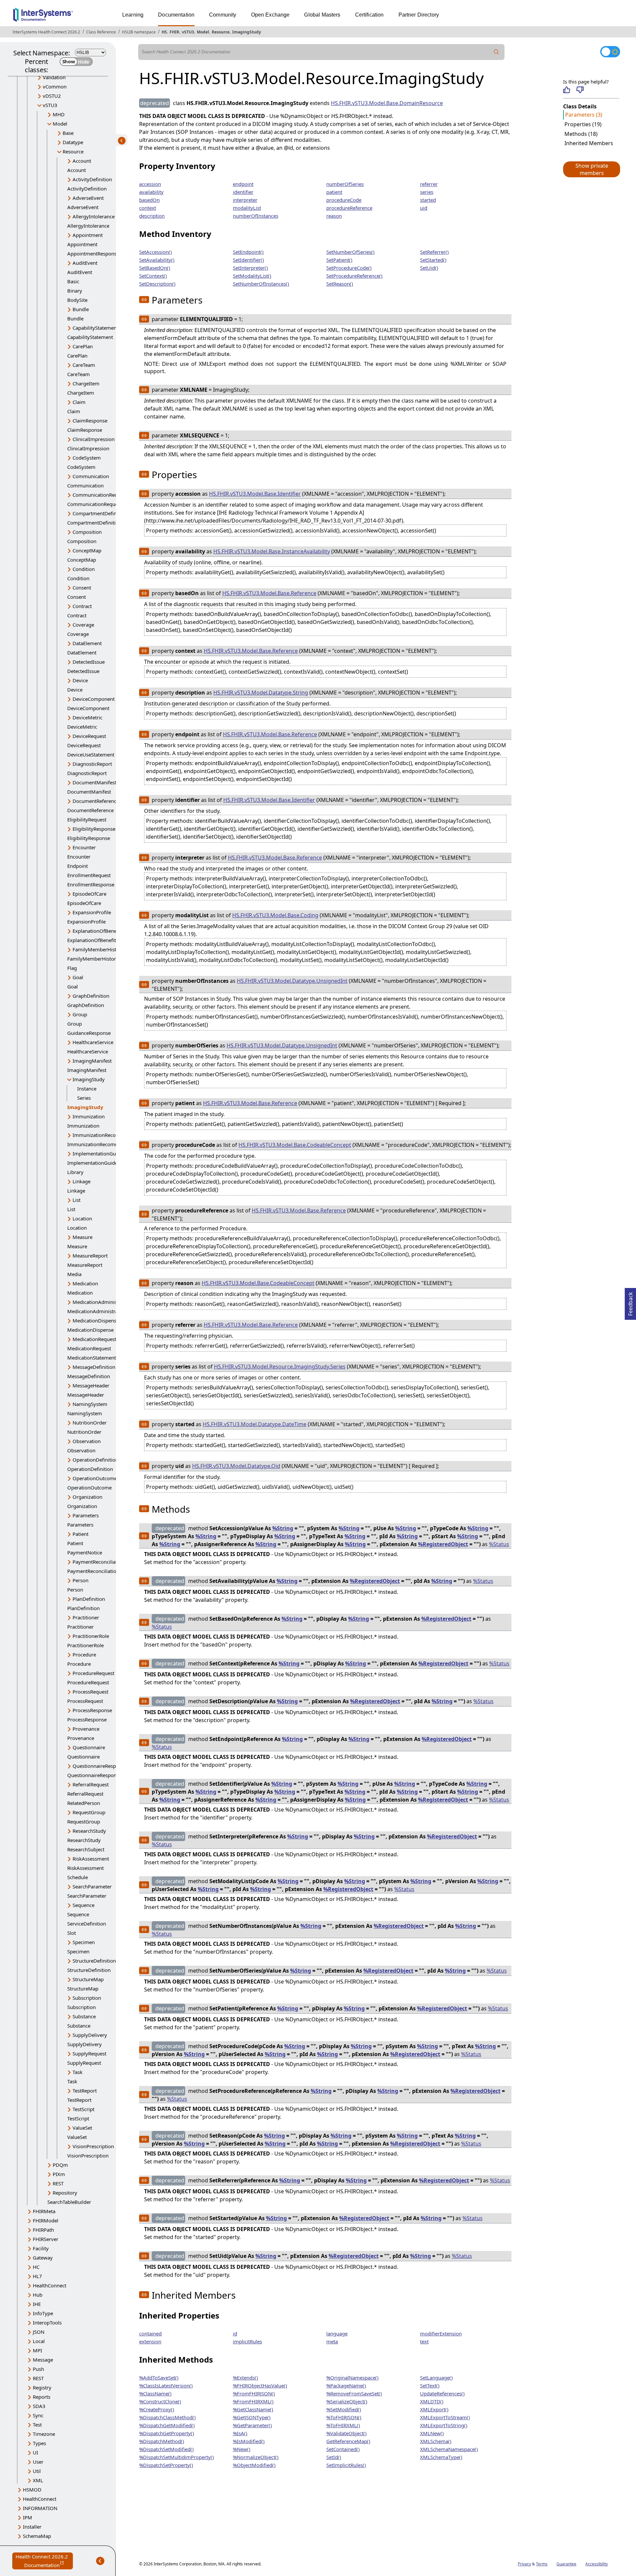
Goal (78, 977)
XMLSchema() (436, 2441)
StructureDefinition (94, 1961)
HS (164, 32)
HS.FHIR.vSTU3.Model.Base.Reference (269, 593)
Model (203, 32)
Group (80, 1014)
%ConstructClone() (160, 2401)
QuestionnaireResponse (100, 1766)
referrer (429, 184)
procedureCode (344, 200)
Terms (542, 2564)
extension (150, 2341)
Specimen (84, 1942)
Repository (65, 2193)
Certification (370, 15)
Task (78, 2072)
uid (424, 208)
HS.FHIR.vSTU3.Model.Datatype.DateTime (255, 1424)
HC (36, 2267)
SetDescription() (157, 284)
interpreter (245, 200)
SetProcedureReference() (354, 276)
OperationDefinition (95, 1460)
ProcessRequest (90, 1692)
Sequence (83, 1905)
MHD (59, 114)
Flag (72, 968)
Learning (133, 15)
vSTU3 (188, 32)
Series (84, 1098)
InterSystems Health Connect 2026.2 (46, 32)
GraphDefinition (91, 996)
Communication (91, 476)
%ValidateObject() (346, 2433)
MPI (37, 2350)
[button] (591, 169)
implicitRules (247, 2341)
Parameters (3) (584, 115)
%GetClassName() (253, 2409)
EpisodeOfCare (89, 894)
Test (37, 2425)
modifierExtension (441, 2333)
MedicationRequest (94, 1339)
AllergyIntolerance (94, 216)
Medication (85, 1283)
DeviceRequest (89, 736)
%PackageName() (346, 2385)
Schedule (78, 1877)
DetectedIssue (89, 662)
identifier (243, 192)
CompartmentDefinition (100, 513)
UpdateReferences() (442, 2393)
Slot (72, 1933)
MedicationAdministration (102, 1302)
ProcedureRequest (93, 1673)
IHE (37, 2304)
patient (334, 192)
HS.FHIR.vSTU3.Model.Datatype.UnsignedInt (292, 981)
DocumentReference (96, 801)
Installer (32, 2527)
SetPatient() (339, 260)
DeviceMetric (87, 717)
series (427, 192)
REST (58, 2183)
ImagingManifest (92, 1061)
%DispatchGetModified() (167, 2425)
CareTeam (84, 365)
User (38, 2462)
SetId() (334, 2457)
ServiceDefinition (87, 1924)
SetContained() (343, 2449)
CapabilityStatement (95, 328)
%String (283, 1528)
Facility (41, 2248)
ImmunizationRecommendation (109, 1135)
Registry (42, 2387)
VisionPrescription (93, 2146)
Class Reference (101, 32)
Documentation (176, 15)
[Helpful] (567, 90)
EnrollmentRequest (89, 875)
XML (38, 2480)
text (424, 2341)
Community (223, 15)
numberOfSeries (345, 184)
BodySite (77, 300)
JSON (39, 2332)
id (235, 2333)
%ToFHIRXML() (343, 2425)
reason (334, 216)
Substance (84, 2016)
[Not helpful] (580, 90)
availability (151, 192)
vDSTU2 (52, 96)
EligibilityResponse (94, 829)
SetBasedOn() (155, 268)
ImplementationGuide (98, 1153)
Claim (79, 402)
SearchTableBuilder (69, 2202)
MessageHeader (91, 1385)
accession (150, 184)
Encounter (84, 847)
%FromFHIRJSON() (254, 2393)
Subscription (87, 1998)
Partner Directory (419, 15)
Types (39, 2443)
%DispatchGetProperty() (167, 2433)
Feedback (630, 1302)
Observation (87, 1441)
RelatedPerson (84, 1803)
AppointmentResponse (93, 253)
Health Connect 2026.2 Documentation (44, 2561)
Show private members (592, 169)
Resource (221, 32)
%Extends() (245, 2378)
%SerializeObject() (347, 2401)
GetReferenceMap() (348, 2441)
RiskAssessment (91, 1859)
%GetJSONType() (252, 2417)
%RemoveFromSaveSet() (354, 2393)
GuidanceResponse (89, 1033)
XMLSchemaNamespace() (449, 2449)
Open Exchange (270, 15)
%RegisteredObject (443, 1544)
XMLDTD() (432, 2401)
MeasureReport (90, 1256)
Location (82, 1218)
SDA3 (39, 2406)
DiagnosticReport (92, 764)
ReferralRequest (91, 1784)
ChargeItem (86, 383)
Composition (87, 532)
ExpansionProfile (92, 912)
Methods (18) (581, 134)
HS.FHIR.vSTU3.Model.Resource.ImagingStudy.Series (280, 1367)
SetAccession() (156, 252)
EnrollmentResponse (91, 884)
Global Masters (322, 15)
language (337, 2333)
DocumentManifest (94, 782)
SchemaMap (37, 2536)
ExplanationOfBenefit (97, 931)
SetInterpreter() (250, 268)
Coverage (83, 625)
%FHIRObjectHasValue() (260, 2385)
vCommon (55, 86)
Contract (82, 606)
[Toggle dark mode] (610, 52)
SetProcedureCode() (349, 268)
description (152, 216)
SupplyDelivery (90, 2035)
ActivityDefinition (92, 179)
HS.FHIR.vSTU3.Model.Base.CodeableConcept (295, 1145)
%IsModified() (249, 2441)
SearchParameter (92, 1886)
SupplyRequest (89, 2053)
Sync (38, 2415)
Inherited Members (589, 143)
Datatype (73, 142)
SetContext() (153, 276)
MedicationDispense (96, 1320)
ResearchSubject (86, 1849)
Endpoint (78, 866)
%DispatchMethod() (162, 2441)
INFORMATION (40, 2508)
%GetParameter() (252, 2425)
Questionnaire (89, 1747)
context (148, 208)
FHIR (174, 32)
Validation (54, 77)
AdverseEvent (88, 198)
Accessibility (597, 2564)
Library (75, 1172)
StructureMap (88, 1979)
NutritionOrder (90, 1423)
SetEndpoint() (248, 252)
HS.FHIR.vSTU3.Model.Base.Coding (275, 915)
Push (38, 2369)
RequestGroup (89, 1812)
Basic (73, 281)
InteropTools (47, 2323)
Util (37, 2471)
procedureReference (349, 208)
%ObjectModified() (254, 2465)
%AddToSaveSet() (159, 2378)
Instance (87, 1089)
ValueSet (82, 2128)
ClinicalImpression (94, 439)
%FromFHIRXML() (253, 2401)
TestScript (83, 2109)
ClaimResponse (90, 420)
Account (82, 161)
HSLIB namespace (139, 32)
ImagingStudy (247, 32)
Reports (42, 2397)
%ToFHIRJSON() (344, 2417)
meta (332, 2341)
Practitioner (86, 1617)
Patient (80, 1534)
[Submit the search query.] (497, 52)
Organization (87, 1497)
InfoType (43, 2313)
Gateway (43, 2258)
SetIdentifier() (248, 260)
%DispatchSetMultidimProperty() (177, 2457)
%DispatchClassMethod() (167, 2417)
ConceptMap (87, 550)
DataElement (87, 643)
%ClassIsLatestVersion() (166, 2385)
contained (150, 2333)
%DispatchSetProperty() (166, 2465)
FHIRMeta (44, 2211)
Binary (75, 291)
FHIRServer (46, 2239)
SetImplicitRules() (346, 2465)
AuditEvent (85, 263)
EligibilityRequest (87, 819)
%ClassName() (155, 2393)
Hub (38, 2295)
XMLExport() (434, 2409)
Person (80, 1580)
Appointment (88, 235)
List (77, 1200)
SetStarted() (433, 260)
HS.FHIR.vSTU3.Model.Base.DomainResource (387, 103)
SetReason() (340, 284)
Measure (82, 1237)
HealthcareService (93, 1042)
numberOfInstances (256, 216)
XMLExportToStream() (445, 2417)
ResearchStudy (89, 1831)
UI (35, 2452)
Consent (82, 588)
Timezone (44, 2434)
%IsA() (240, 2433)
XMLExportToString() (444, 2425)
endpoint (243, 184)
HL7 (37, 2276)
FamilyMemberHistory (98, 949)
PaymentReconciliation (99, 1562)
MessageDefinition (94, 1367)
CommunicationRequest (100, 495)
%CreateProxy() (157, 2409)
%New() (242, 2449)
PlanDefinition (89, 1599)
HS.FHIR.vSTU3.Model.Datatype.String (261, 693)
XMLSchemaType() (441, 2457)
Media (74, 1274)
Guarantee (566, 2564)
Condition (84, 569)
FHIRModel (46, 2220)
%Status (499, 1544)
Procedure (84, 1654)
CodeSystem (87, 458)
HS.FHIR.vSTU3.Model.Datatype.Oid (236, 1466)
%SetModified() (344, 2409)
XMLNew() (432, 2433)
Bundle (81, 309)
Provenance (86, 1729)
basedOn (149, 200)
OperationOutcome (95, 1478)
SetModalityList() (252, 276)
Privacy (524, 2564)
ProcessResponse (92, 1710)
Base (68, 133)
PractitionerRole (91, 1636)
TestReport (85, 2091)
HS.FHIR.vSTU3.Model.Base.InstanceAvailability (272, 551)
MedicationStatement (92, 1358)
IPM (27, 2517)
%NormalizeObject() (256, 2457)
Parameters (86, 1515)
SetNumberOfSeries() (350, 252)
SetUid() (429, 268)
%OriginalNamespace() (352, 2378)
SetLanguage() (436, 2378)
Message (43, 2360)
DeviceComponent (94, 699)
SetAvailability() (157, 260)
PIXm (59, 2174)
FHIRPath (43, 2230)
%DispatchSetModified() (166, 2449)
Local (39, 2341)
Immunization (89, 1116)
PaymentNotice (85, 1552)
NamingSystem (90, 1404)
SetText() (430, 2385)
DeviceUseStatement (91, 755)
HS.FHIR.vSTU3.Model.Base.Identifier (255, 494)
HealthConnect (50, 2285)
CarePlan (83, 346)
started (428, 200)
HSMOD (32, 2490)
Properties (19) (583, 124)
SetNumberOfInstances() (261, 284)
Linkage (81, 1181)
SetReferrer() (434, 252)
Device (80, 680)
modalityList (247, 208)
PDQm (60, 2165)
